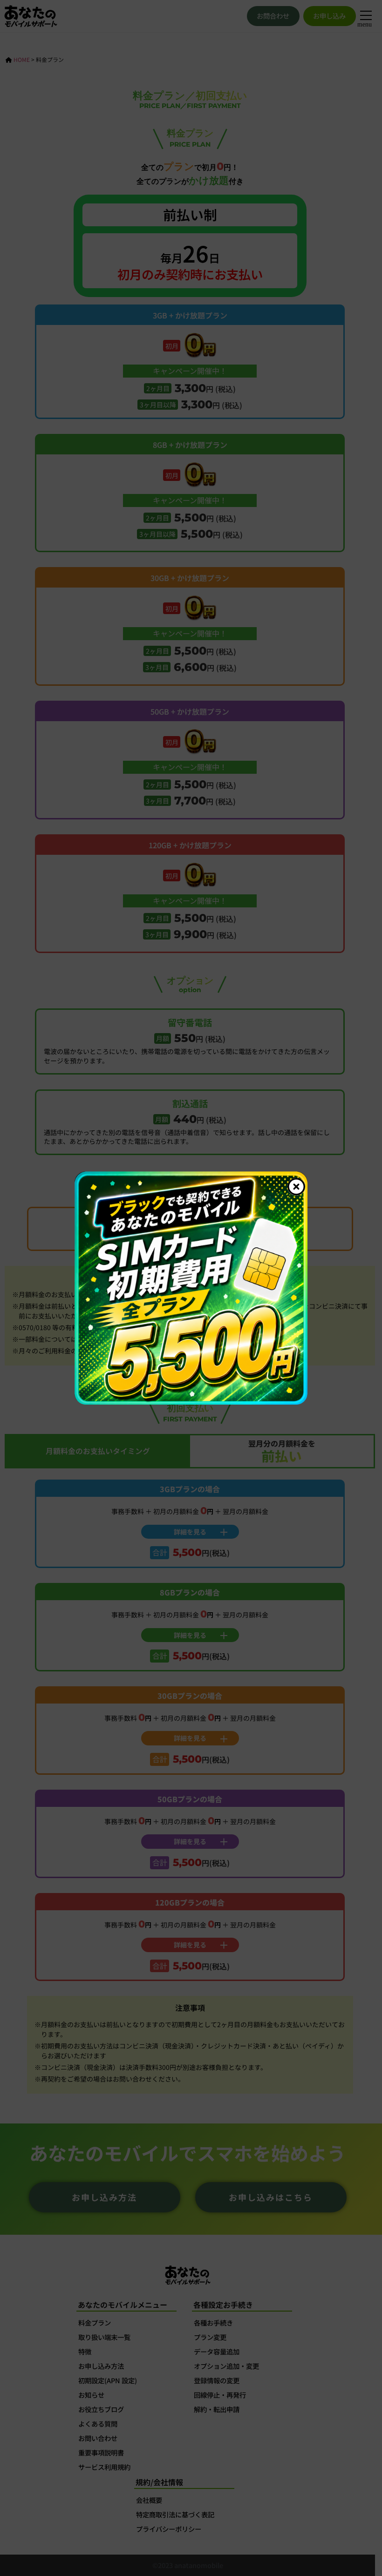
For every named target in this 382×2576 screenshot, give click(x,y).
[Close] (296, 1187)
